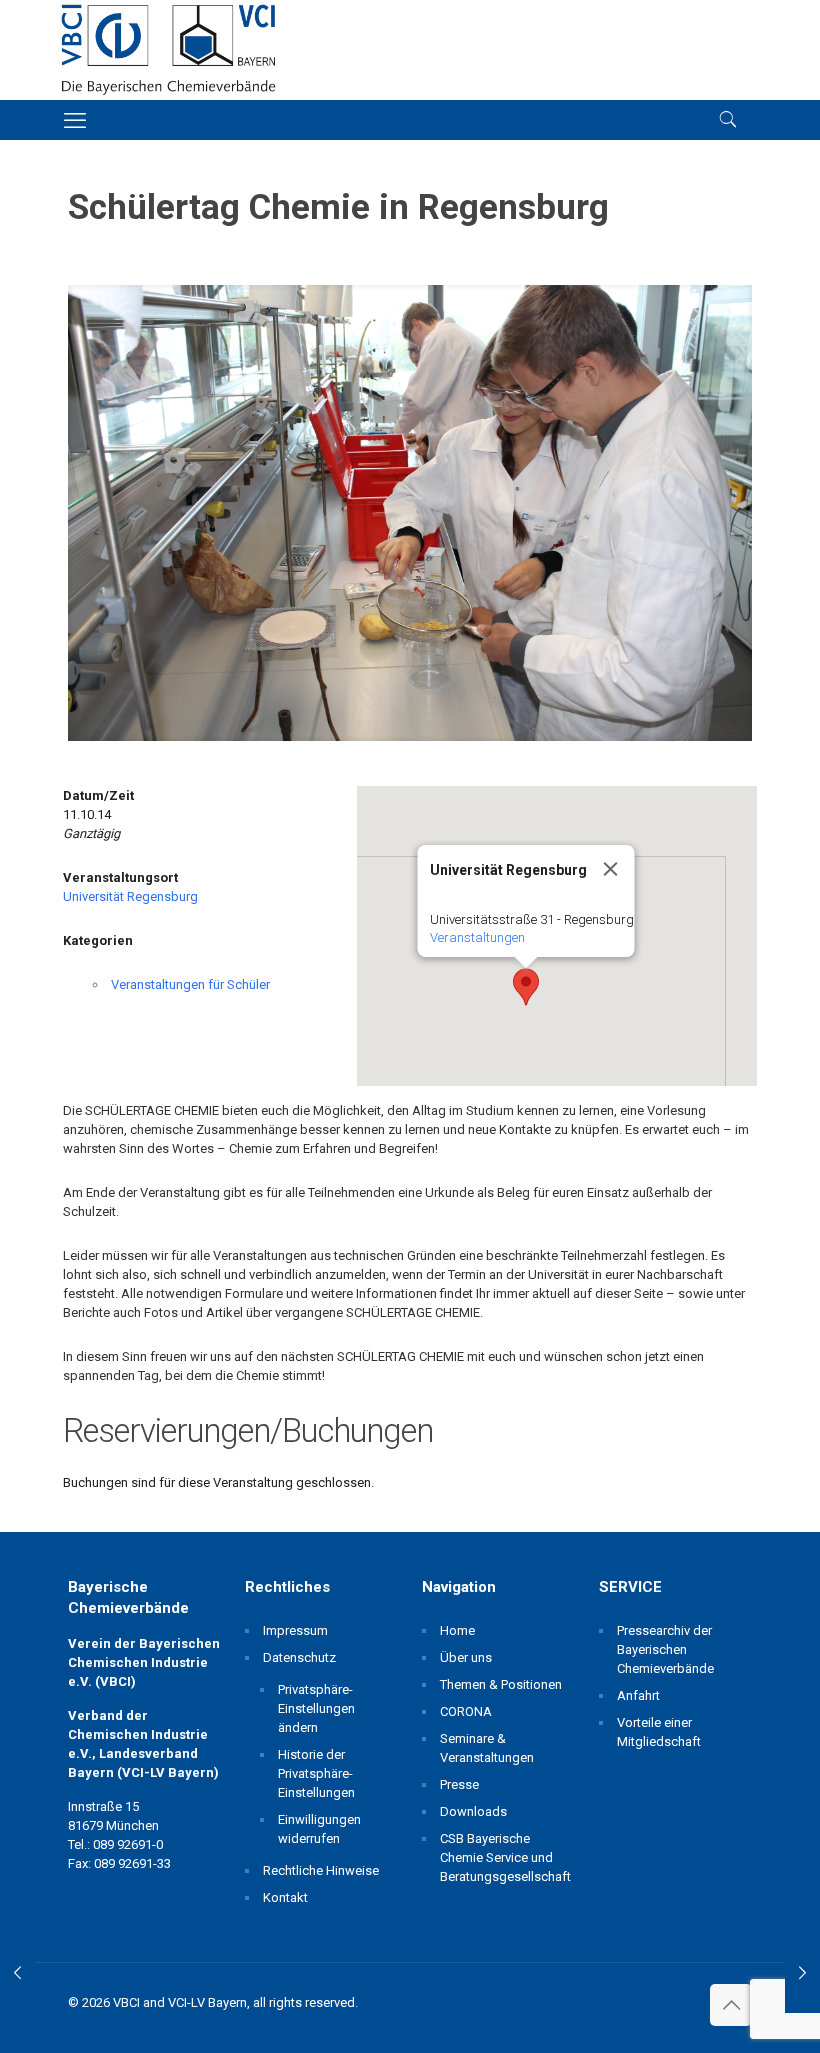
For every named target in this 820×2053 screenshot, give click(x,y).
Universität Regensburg (130, 896)
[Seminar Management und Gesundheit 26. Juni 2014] (17, 1973)
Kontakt (285, 1897)
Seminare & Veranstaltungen (487, 1748)
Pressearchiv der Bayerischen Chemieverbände (665, 1649)
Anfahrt (638, 1695)
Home (457, 1630)
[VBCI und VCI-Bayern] (168, 50)
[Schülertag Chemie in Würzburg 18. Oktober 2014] (802, 1973)
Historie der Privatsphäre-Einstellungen (316, 1773)
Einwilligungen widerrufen (319, 1829)
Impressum (295, 1630)
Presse (459, 1784)
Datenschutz (299, 1657)
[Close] (610, 869)
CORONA (466, 1711)
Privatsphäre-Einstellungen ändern (316, 1708)
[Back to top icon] (731, 2005)
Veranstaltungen (476, 937)
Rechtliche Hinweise (321, 1870)
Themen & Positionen (501, 1684)
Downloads (473, 1811)
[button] (526, 987)
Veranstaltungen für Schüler (190, 984)
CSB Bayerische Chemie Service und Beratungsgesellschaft (502, 1857)
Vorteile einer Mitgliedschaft (659, 1732)
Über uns (466, 1657)
